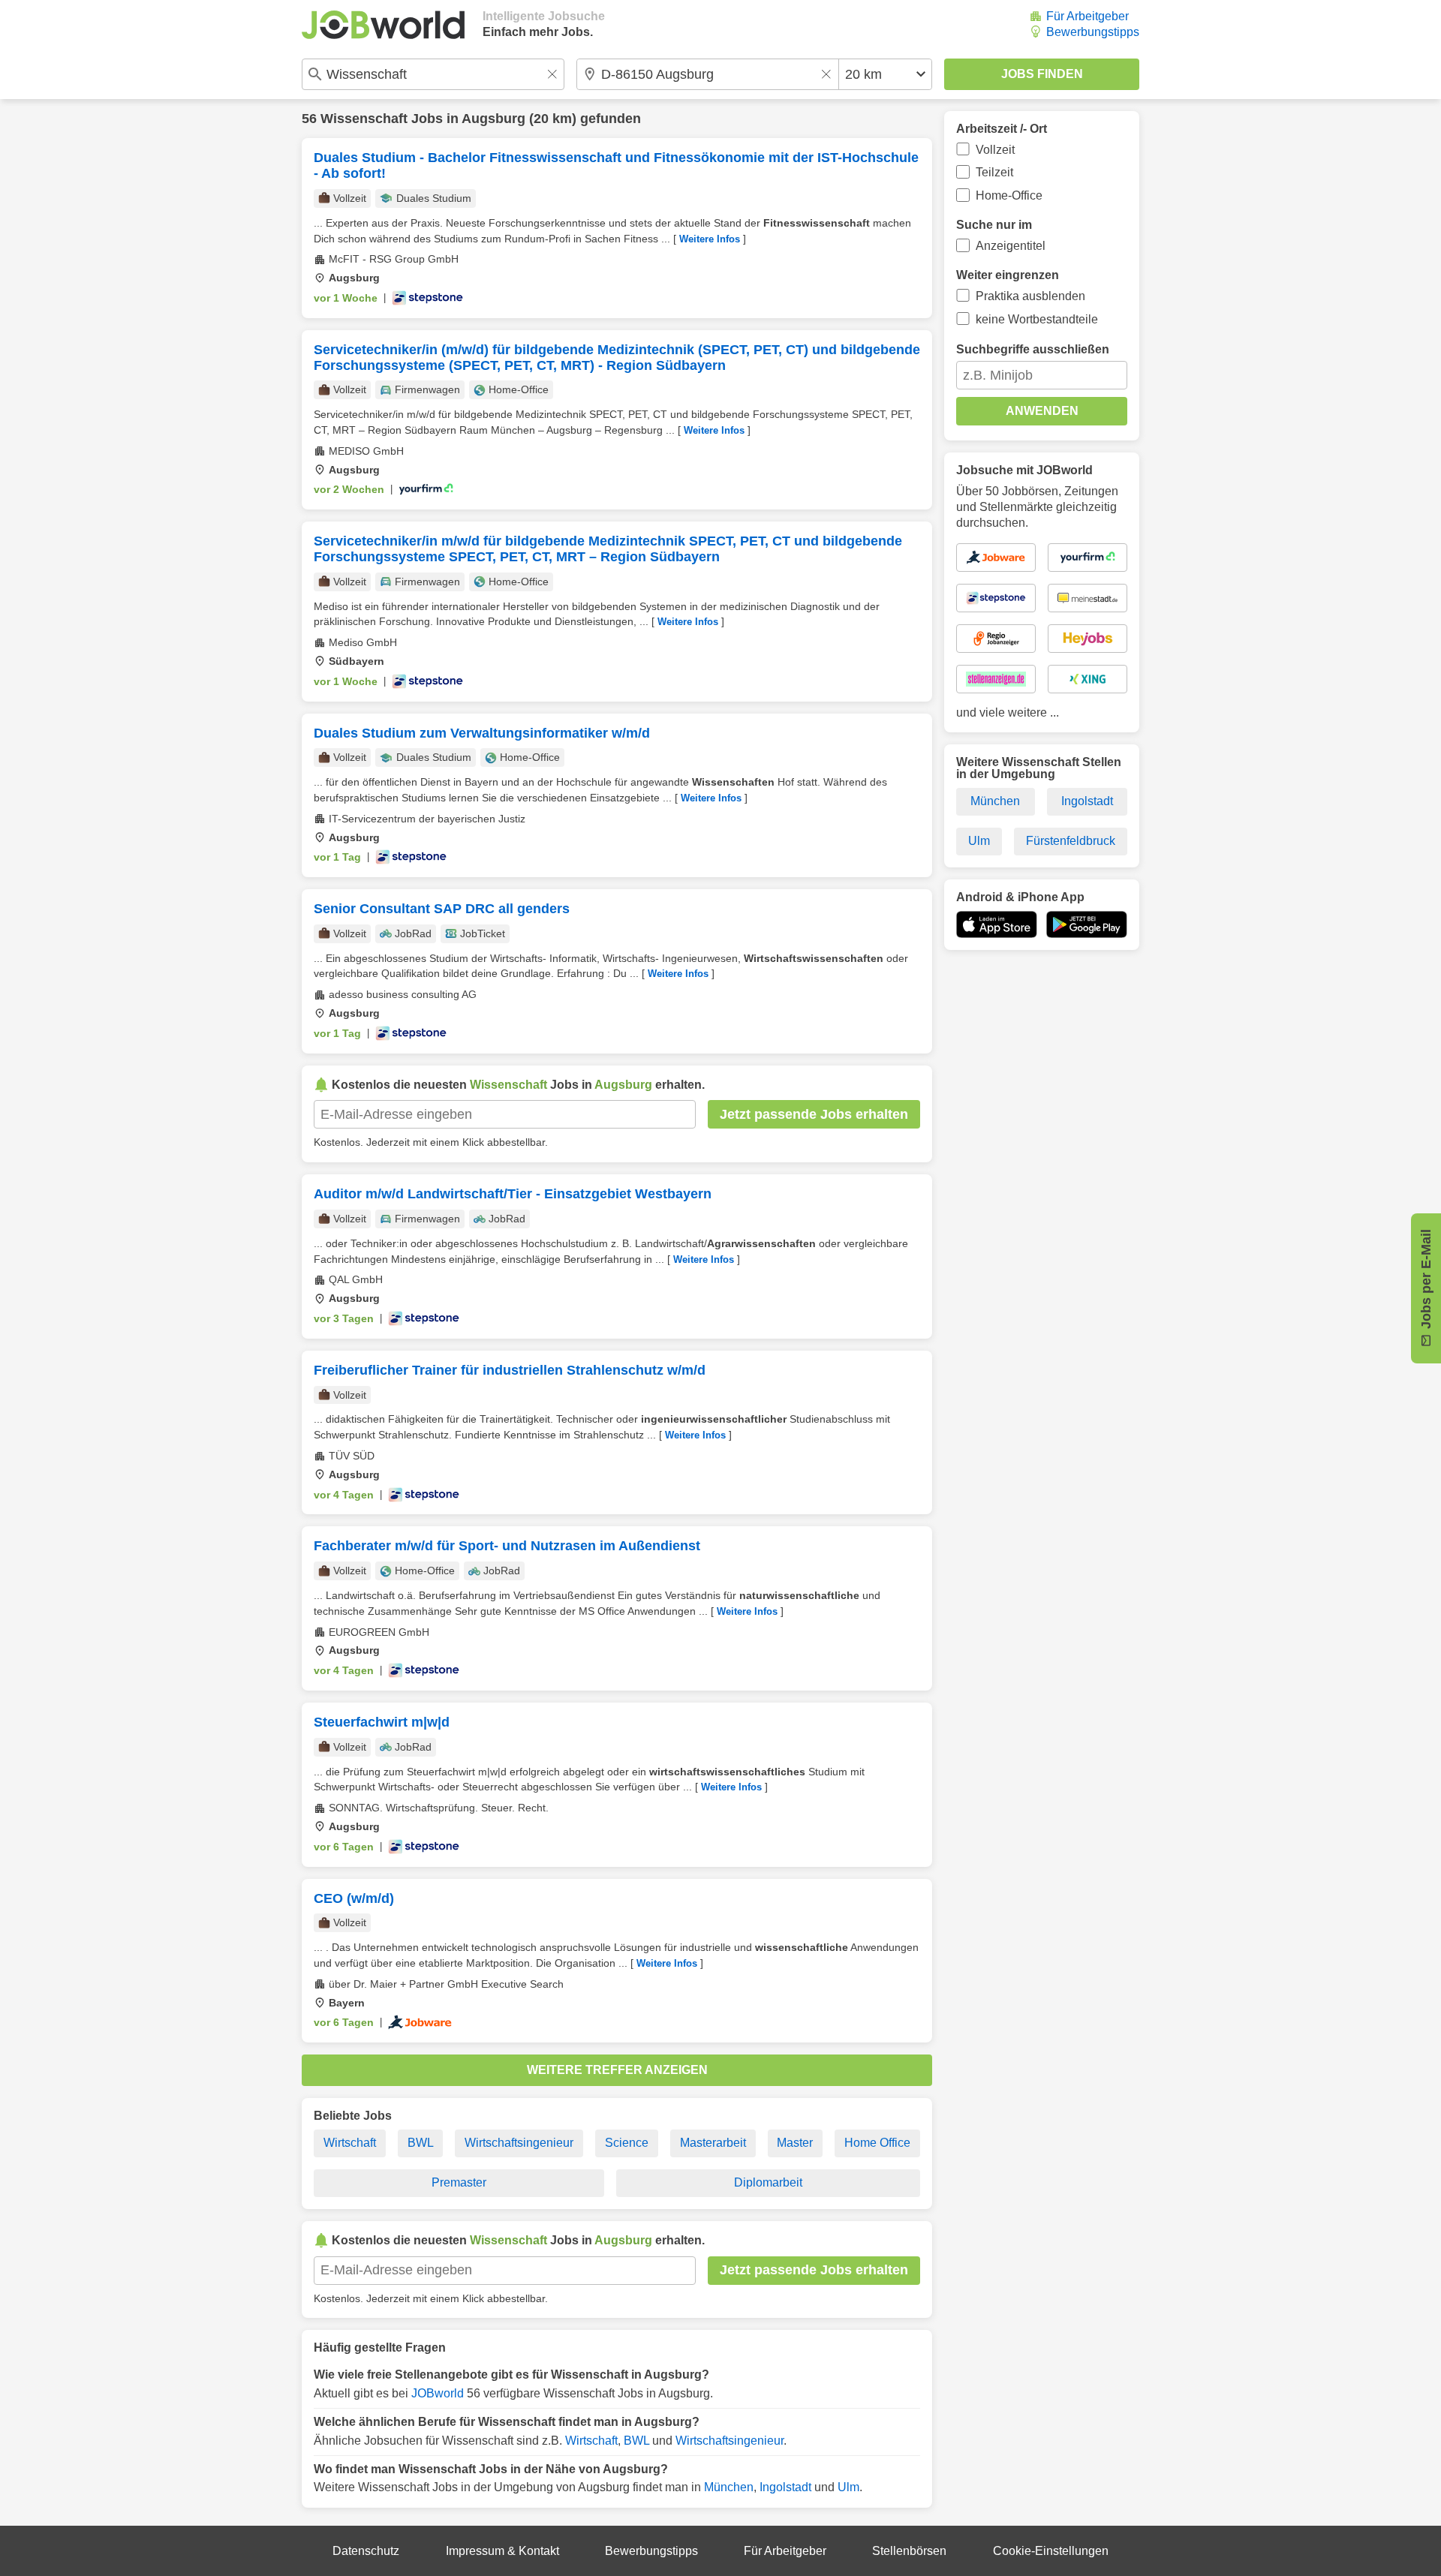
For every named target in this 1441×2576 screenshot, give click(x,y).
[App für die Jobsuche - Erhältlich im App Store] (997, 924)
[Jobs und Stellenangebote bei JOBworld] (383, 25)
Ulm (848, 2487)
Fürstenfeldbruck (1071, 841)
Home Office (877, 2143)
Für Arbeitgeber (1088, 16)
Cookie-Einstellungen (1051, 2551)
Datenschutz (366, 2551)
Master (795, 2143)
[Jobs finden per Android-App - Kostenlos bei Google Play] (1087, 924)
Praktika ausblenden (1030, 296)
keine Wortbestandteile (1037, 319)
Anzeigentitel (1011, 246)
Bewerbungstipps (1093, 32)
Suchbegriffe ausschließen (1033, 349)
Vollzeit (995, 150)
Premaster (459, 2182)
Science (627, 2143)
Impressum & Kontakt (502, 2551)
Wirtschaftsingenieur (519, 2143)
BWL (421, 2143)
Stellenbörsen (909, 2551)
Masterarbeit (713, 2143)
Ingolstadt (785, 2487)
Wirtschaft (350, 2143)
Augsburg (493, 119)
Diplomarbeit (768, 2182)
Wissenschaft (364, 119)
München (729, 2487)
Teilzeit (994, 172)
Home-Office (1009, 195)
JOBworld (438, 2393)
